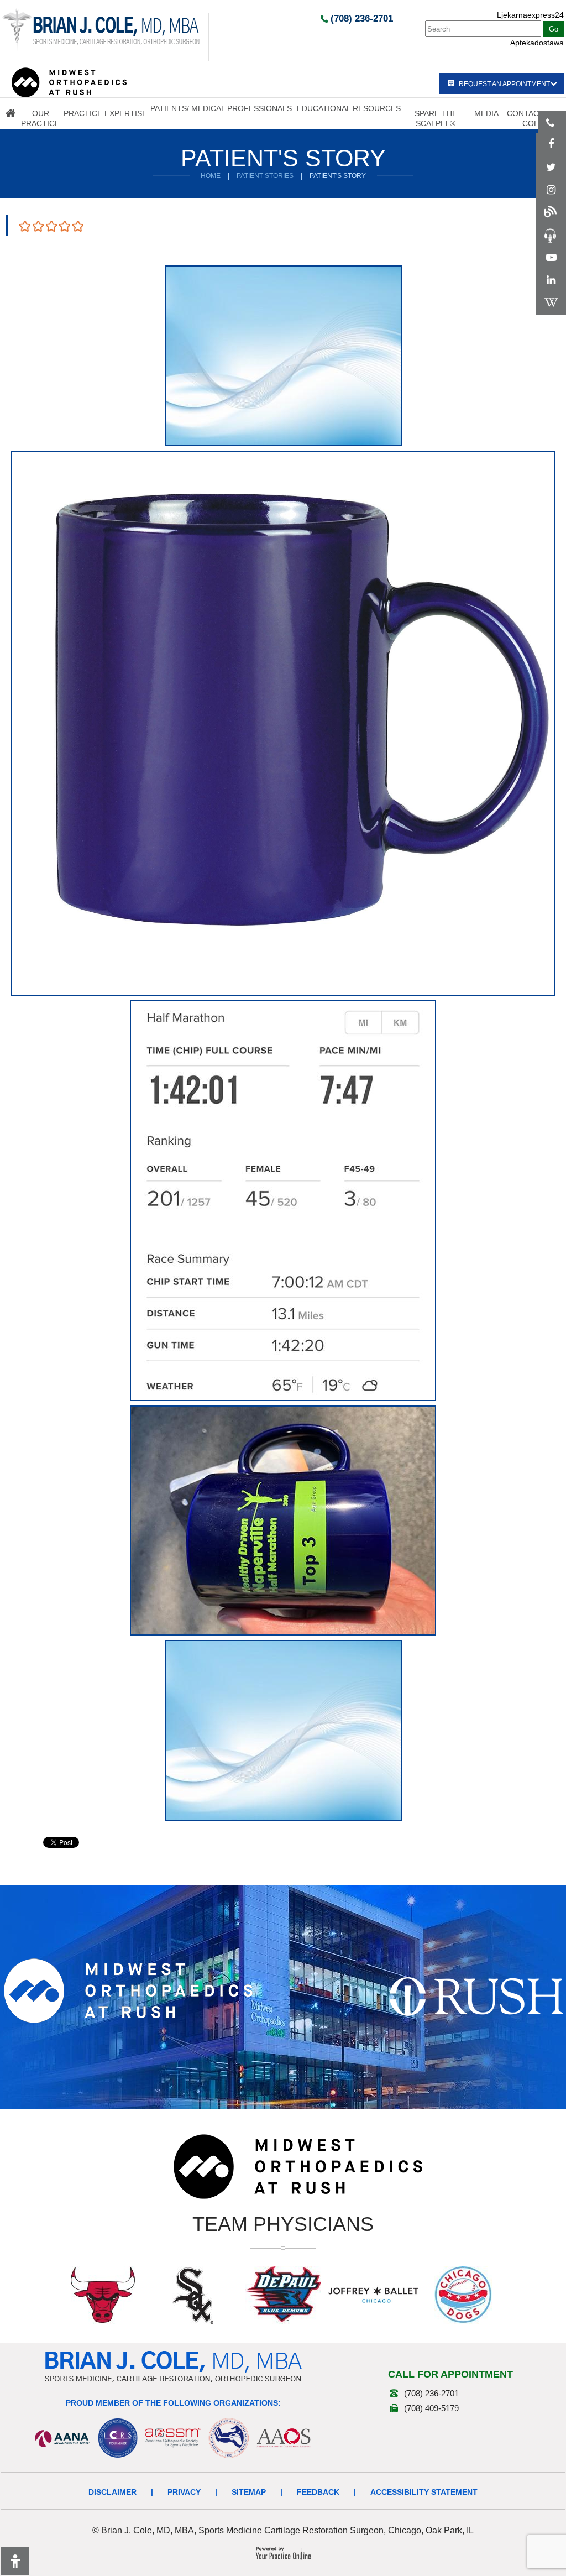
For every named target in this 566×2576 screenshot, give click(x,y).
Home (11, 113)
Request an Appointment (504, 84)
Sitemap (249, 2492)
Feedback (318, 2492)
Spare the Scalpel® (436, 118)
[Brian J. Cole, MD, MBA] (101, 29)
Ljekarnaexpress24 (530, 15)
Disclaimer (112, 2492)
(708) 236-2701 (362, 19)
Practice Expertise (105, 113)
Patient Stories (265, 176)
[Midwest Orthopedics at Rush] (69, 82)
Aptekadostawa (537, 43)
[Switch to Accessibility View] (15, 2561)
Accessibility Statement (424, 2492)
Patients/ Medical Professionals (221, 108)
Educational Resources (349, 108)
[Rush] (476, 1996)
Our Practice (40, 118)
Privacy (184, 2492)
